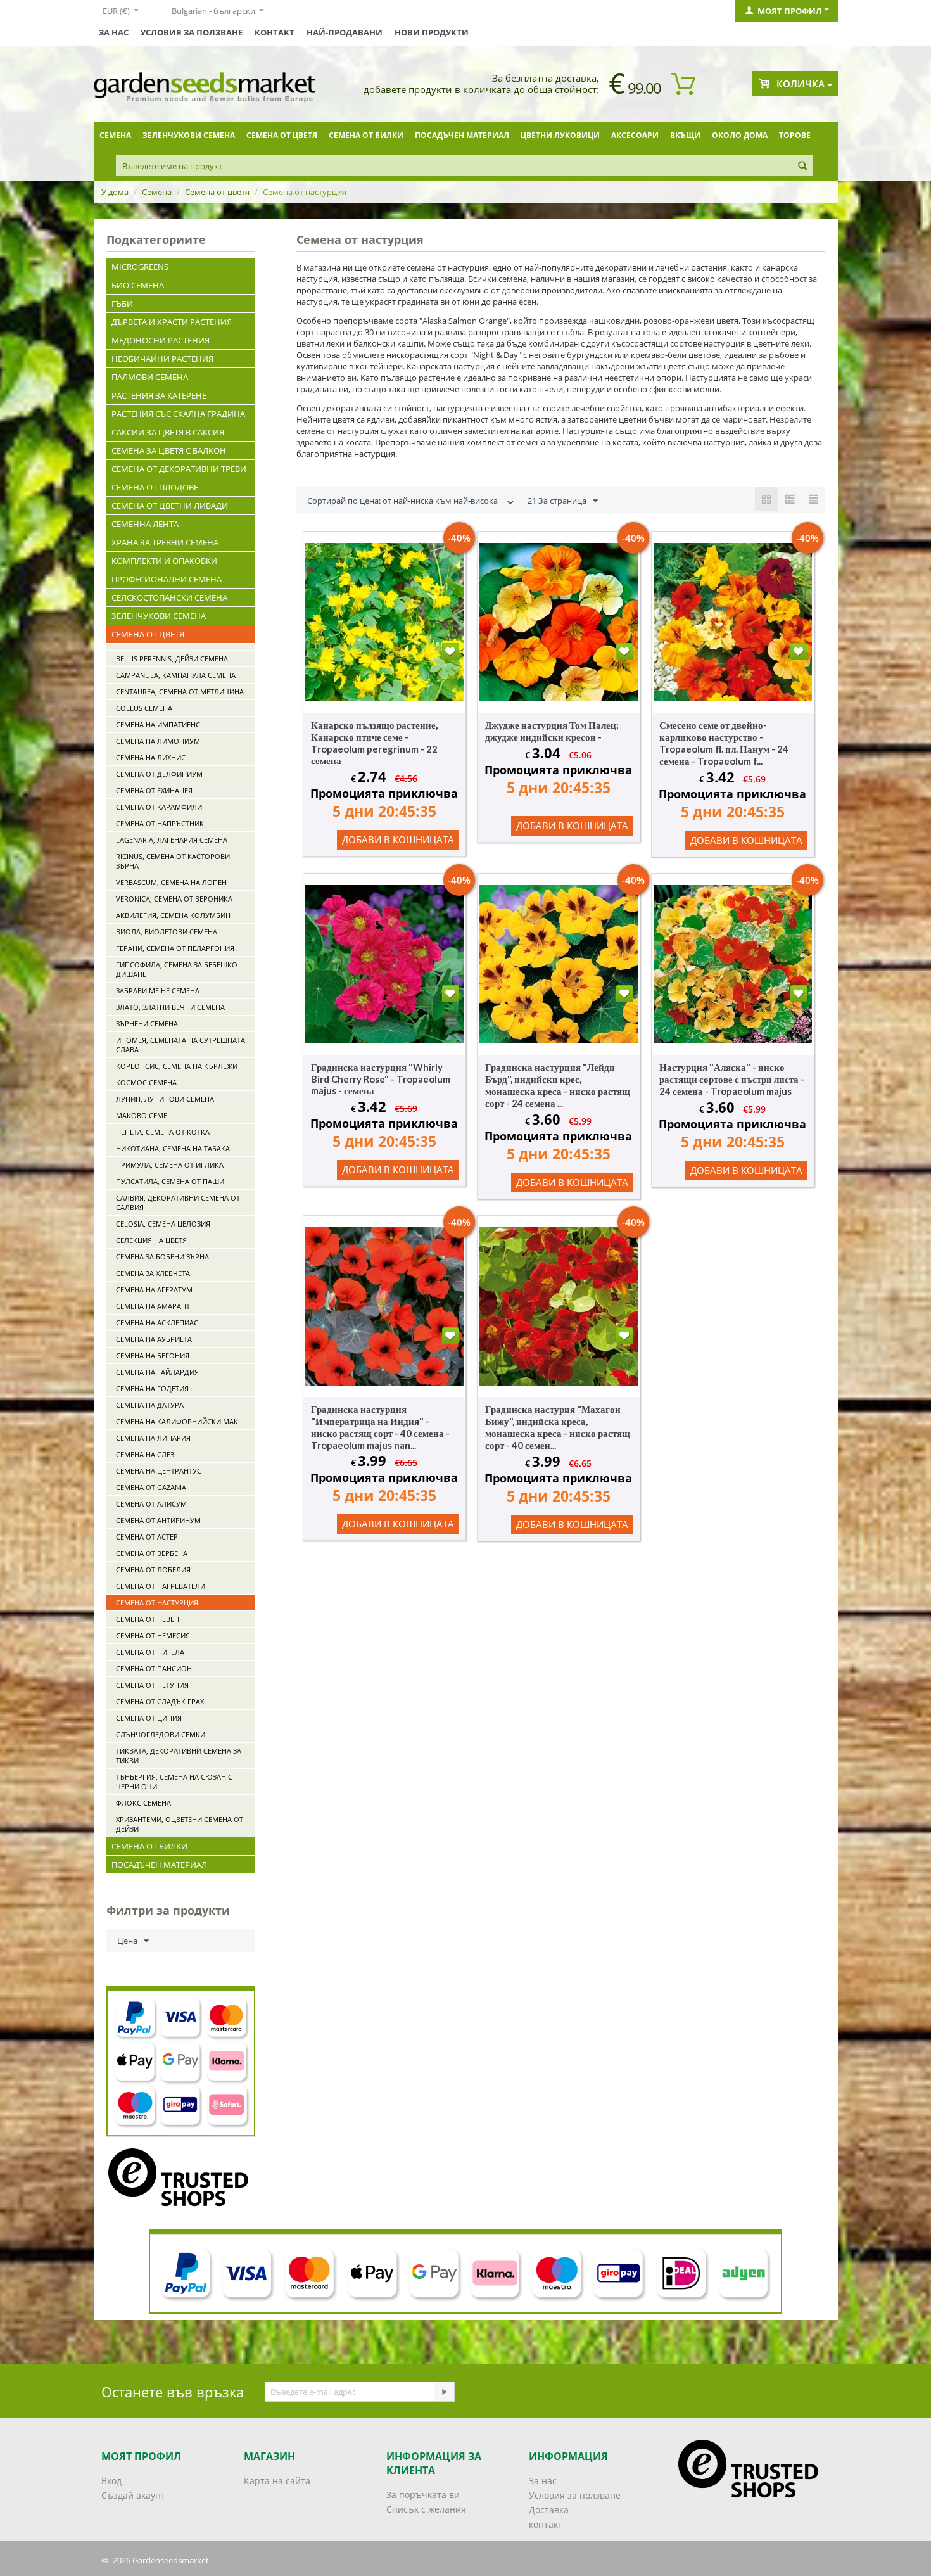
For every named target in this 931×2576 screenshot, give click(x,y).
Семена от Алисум (151, 1504)
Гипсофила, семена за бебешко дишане (177, 969)
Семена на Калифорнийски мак (177, 1421)
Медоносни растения (161, 340)
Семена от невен (148, 1619)
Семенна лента (145, 524)
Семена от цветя (282, 135)
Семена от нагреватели (161, 1586)
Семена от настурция (157, 1603)
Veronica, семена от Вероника (174, 899)
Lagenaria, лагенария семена (172, 840)
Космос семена (146, 1082)
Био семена (138, 285)
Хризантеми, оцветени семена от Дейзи (180, 1824)
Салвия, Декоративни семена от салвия (178, 1202)
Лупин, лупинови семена (165, 1099)
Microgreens (140, 267)
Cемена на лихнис (151, 757)
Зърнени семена (147, 1023)
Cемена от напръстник (160, 823)
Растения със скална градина (178, 414)
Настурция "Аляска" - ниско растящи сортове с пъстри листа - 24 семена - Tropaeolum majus (732, 1079)
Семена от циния (149, 1718)
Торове (795, 135)
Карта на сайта (277, 2481)
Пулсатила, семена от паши (170, 1181)
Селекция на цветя (151, 1240)
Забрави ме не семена (158, 991)
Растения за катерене (159, 395)
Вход (111, 2481)
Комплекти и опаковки (164, 561)
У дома (115, 192)
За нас (114, 32)
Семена (115, 135)
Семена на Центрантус (159, 1471)
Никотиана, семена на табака (173, 1148)
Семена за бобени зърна (162, 1257)
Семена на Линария (153, 1438)
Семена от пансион (154, 1668)
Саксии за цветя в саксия (168, 432)
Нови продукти (432, 32)
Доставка (549, 2510)
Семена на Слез (145, 1454)
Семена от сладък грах (160, 1701)
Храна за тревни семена (165, 542)
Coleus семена (144, 708)
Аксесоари (635, 135)
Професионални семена (167, 579)
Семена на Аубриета (154, 1339)
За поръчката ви (423, 2495)
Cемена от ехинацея (154, 790)
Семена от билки (366, 135)
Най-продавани (345, 32)
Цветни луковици (560, 135)
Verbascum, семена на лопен (171, 882)
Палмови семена (150, 377)
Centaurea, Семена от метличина (180, 692)
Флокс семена (143, 1803)
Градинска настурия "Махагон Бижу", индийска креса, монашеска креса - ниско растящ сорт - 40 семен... (558, 1427)
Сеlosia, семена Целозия (163, 1224)
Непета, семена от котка (163, 1132)
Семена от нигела (150, 1652)
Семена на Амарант (153, 1306)
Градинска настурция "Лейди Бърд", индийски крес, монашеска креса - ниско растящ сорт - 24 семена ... (558, 1085)
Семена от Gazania (151, 1487)
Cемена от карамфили (159, 807)
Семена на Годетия (152, 1388)
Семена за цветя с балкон (169, 450)
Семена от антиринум (158, 1520)
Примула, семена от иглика (170, 1165)
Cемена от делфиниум (159, 774)
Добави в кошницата (398, 839)
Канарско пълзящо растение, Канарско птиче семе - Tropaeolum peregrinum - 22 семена (374, 743)
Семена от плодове (155, 487)
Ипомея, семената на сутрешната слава (180, 1045)
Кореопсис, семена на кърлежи (177, 1066)
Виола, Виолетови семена (167, 932)
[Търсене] (803, 167)
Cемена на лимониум (158, 741)
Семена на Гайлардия (157, 1372)
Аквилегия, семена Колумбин (173, 915)
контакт (275, 32)
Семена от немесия (153, 1636)
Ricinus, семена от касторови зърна (173, 861)
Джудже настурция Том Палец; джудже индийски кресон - (552, 731)
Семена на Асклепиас (157, 1323)
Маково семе (142, 1115)
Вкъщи (685, 135)
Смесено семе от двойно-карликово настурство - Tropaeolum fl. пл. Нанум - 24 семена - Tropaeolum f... (724, 743)
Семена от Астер (147, 1537)
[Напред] (444, 2392)
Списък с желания (426, 2509)
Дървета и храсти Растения (172, 322)
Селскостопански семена (169, 597)
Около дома (740, 135)
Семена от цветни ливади (170, 506)
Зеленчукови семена (189, 135)
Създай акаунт (133, 2495)
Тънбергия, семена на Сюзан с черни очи (174, 1782)
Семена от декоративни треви (179, 469)
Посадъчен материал (462, 135)
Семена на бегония (153, 1355)
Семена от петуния (152, 1685)
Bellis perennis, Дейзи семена (172, 659)
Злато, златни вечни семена (170, 1007)
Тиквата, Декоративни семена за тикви (179, 1756)
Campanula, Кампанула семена (176, 675)
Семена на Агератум (154, 1290)
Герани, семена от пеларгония (175, 948)
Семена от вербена (152, 1553)
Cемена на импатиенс (158, 724)
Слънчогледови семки (161, 1734)
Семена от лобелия (153, 1570)
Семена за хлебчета (153, 1273)
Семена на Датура (150, 1405)
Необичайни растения (162, 359)
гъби (122, 303)
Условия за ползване (192, 32)
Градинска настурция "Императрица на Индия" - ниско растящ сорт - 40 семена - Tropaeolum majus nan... (380, 1427)
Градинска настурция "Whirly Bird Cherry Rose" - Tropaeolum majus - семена (381, 1079)
